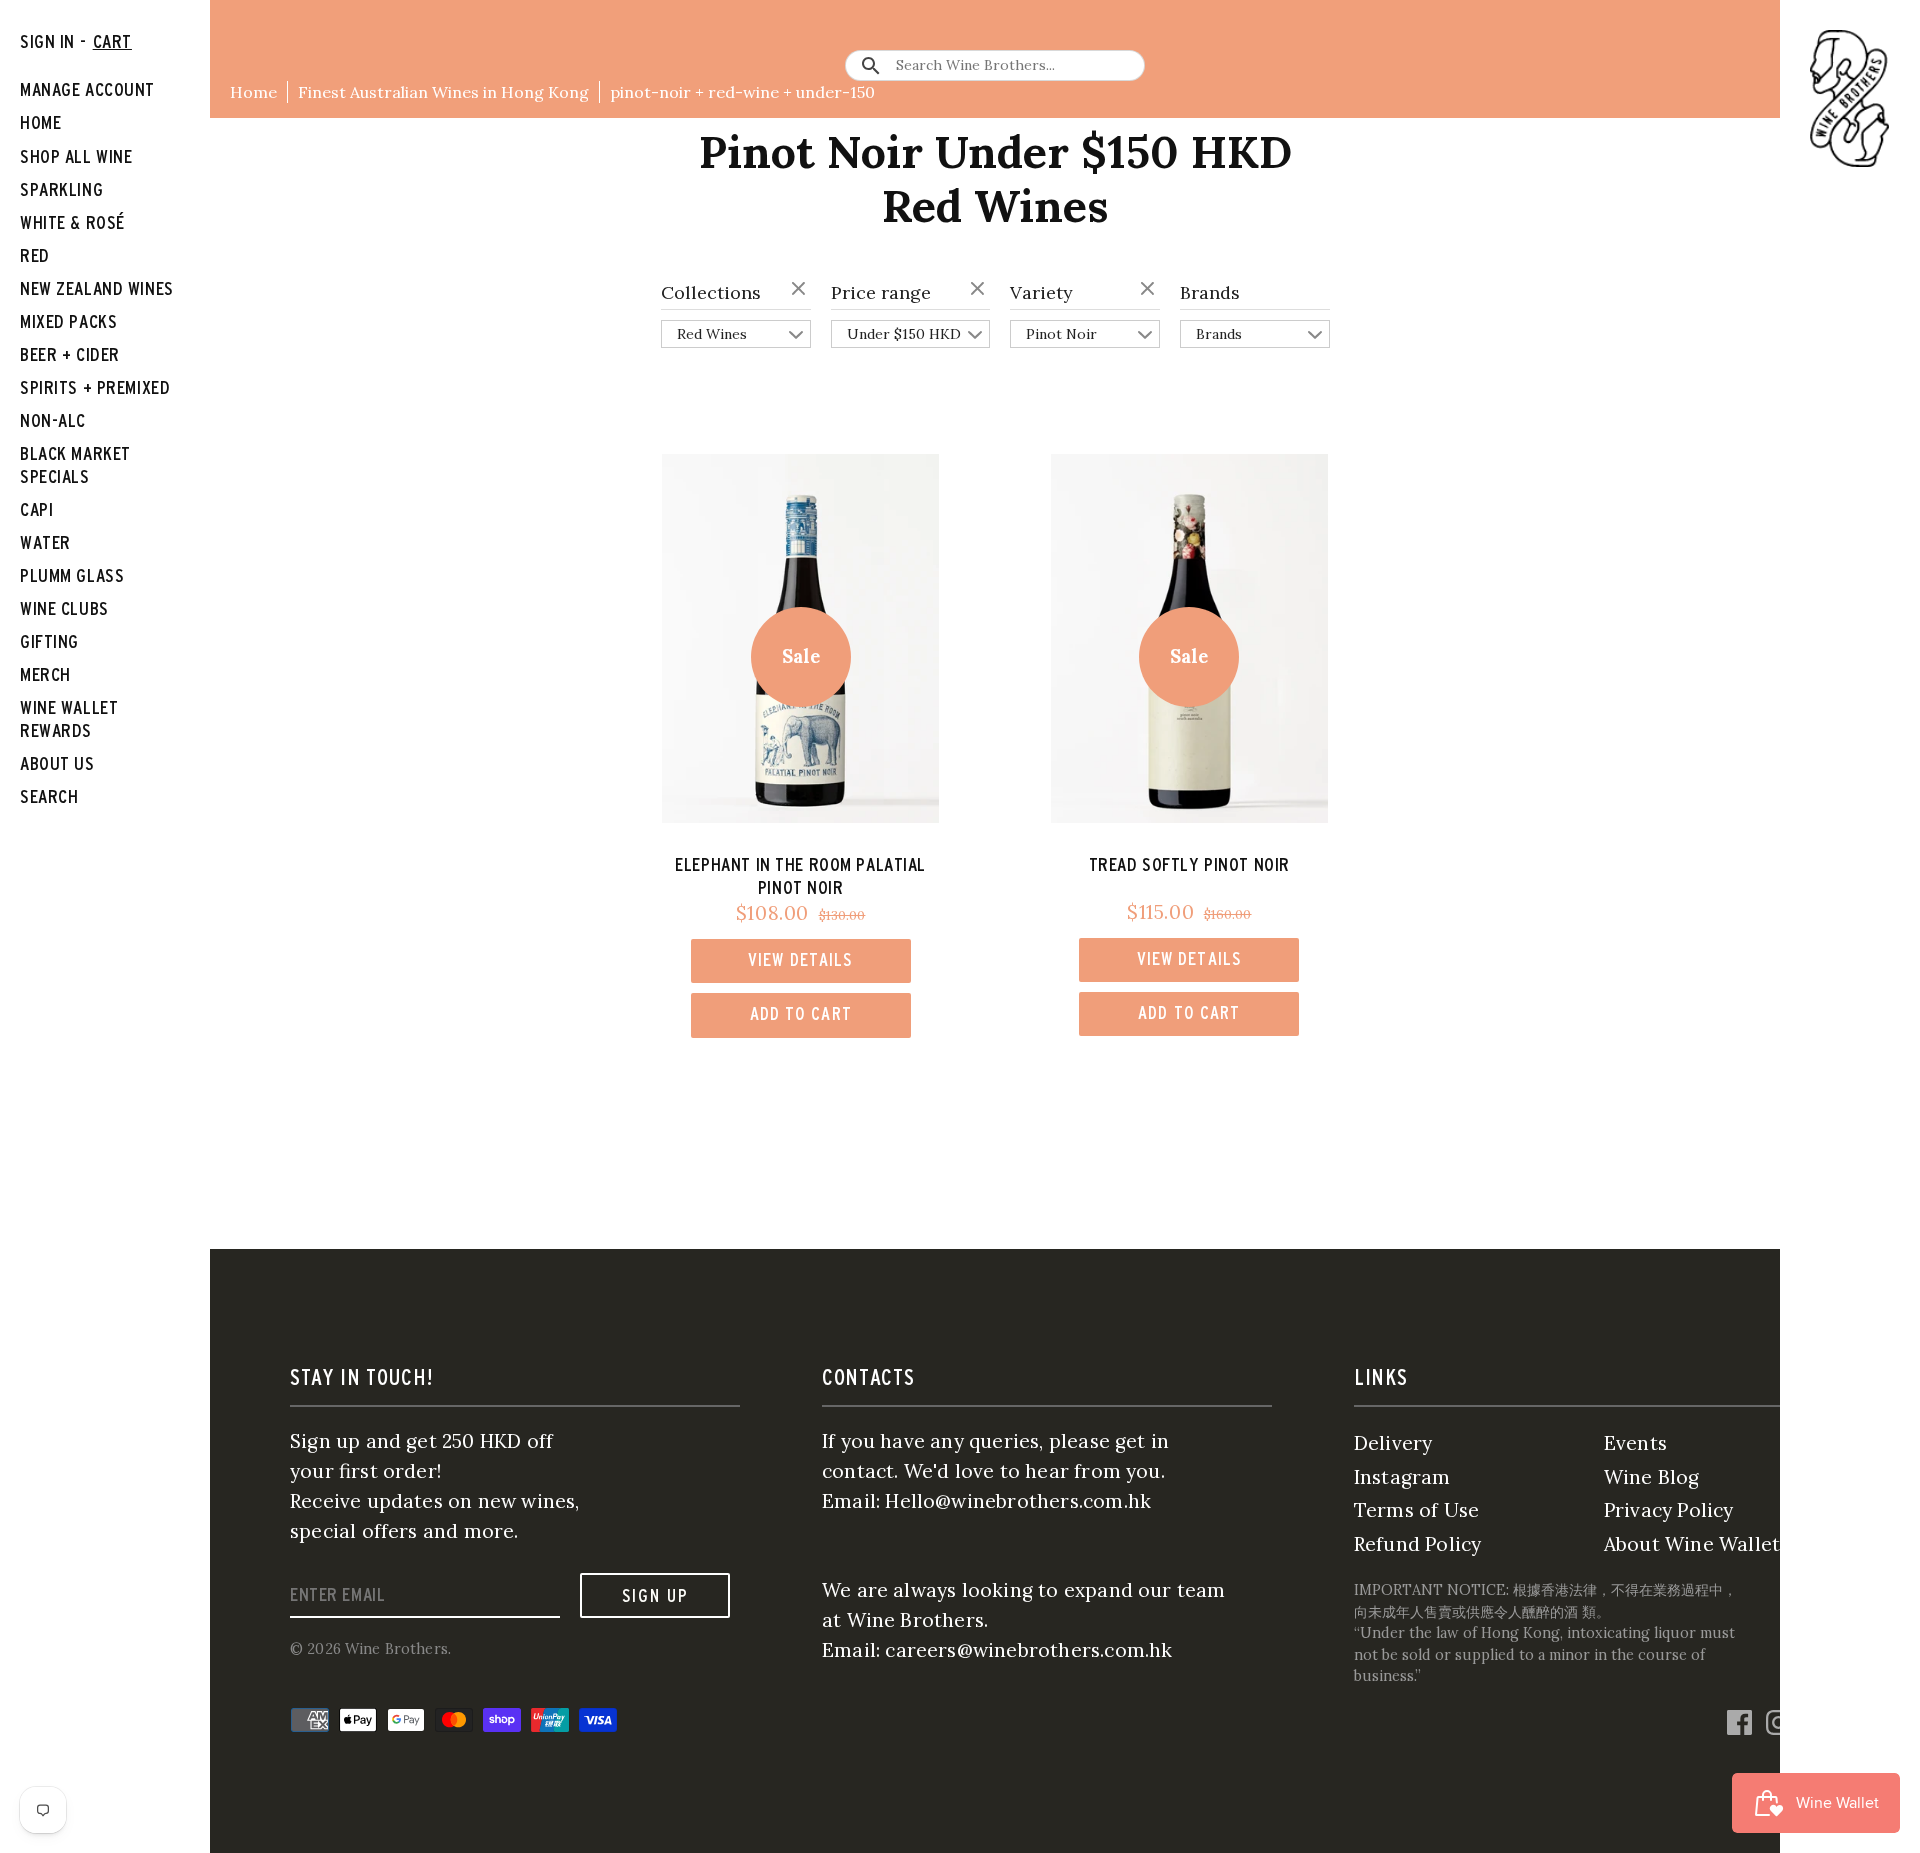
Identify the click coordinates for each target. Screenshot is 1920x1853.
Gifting (49, 641)
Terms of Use (1416, 1510)
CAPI (36, 509)
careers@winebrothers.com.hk (1028, 1650)
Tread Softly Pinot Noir (1189, 864)
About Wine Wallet (1692, 1544)
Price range (881, 292)
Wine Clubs (64, 608)
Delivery (1393, 1443)
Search (49, 796)
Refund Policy (1418, 1544)
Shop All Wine (76, 156)
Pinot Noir (1061, 334)
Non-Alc (53, 420)
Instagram (1402, 1477)
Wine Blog (1652, 1477)
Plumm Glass (72, 575)
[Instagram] (1778, 1721)
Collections (711, 292)
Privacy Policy (1669, 1510)
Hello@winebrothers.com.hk (1018, 1501)
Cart (112, 41)
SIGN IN (47, 41)
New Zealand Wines (97, 288)
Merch (45, 674)
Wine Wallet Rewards (69, 719)
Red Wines (712, 334)
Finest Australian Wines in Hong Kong (443, 92)
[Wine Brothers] (1850, 98)
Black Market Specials (75, 465)
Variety (1041, 292)
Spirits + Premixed (95, 387)
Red (35, 255)
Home (253, 92)
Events (1635, 1443)
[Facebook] (1739, 1721)
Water (45, 542)
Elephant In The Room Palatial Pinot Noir (800, 876)
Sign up (655, 1595)
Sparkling (61, 189)
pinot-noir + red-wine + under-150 (742, 92)
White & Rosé (72, 222)
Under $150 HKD (904, 334)
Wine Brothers (396, 1649)
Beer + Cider (70, 354)
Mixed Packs (68, 321)
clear (801, 290)
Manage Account (87, 89)
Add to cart (801, 1013)
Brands (1210, 292)
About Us (57, 763)
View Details (800, 959)
